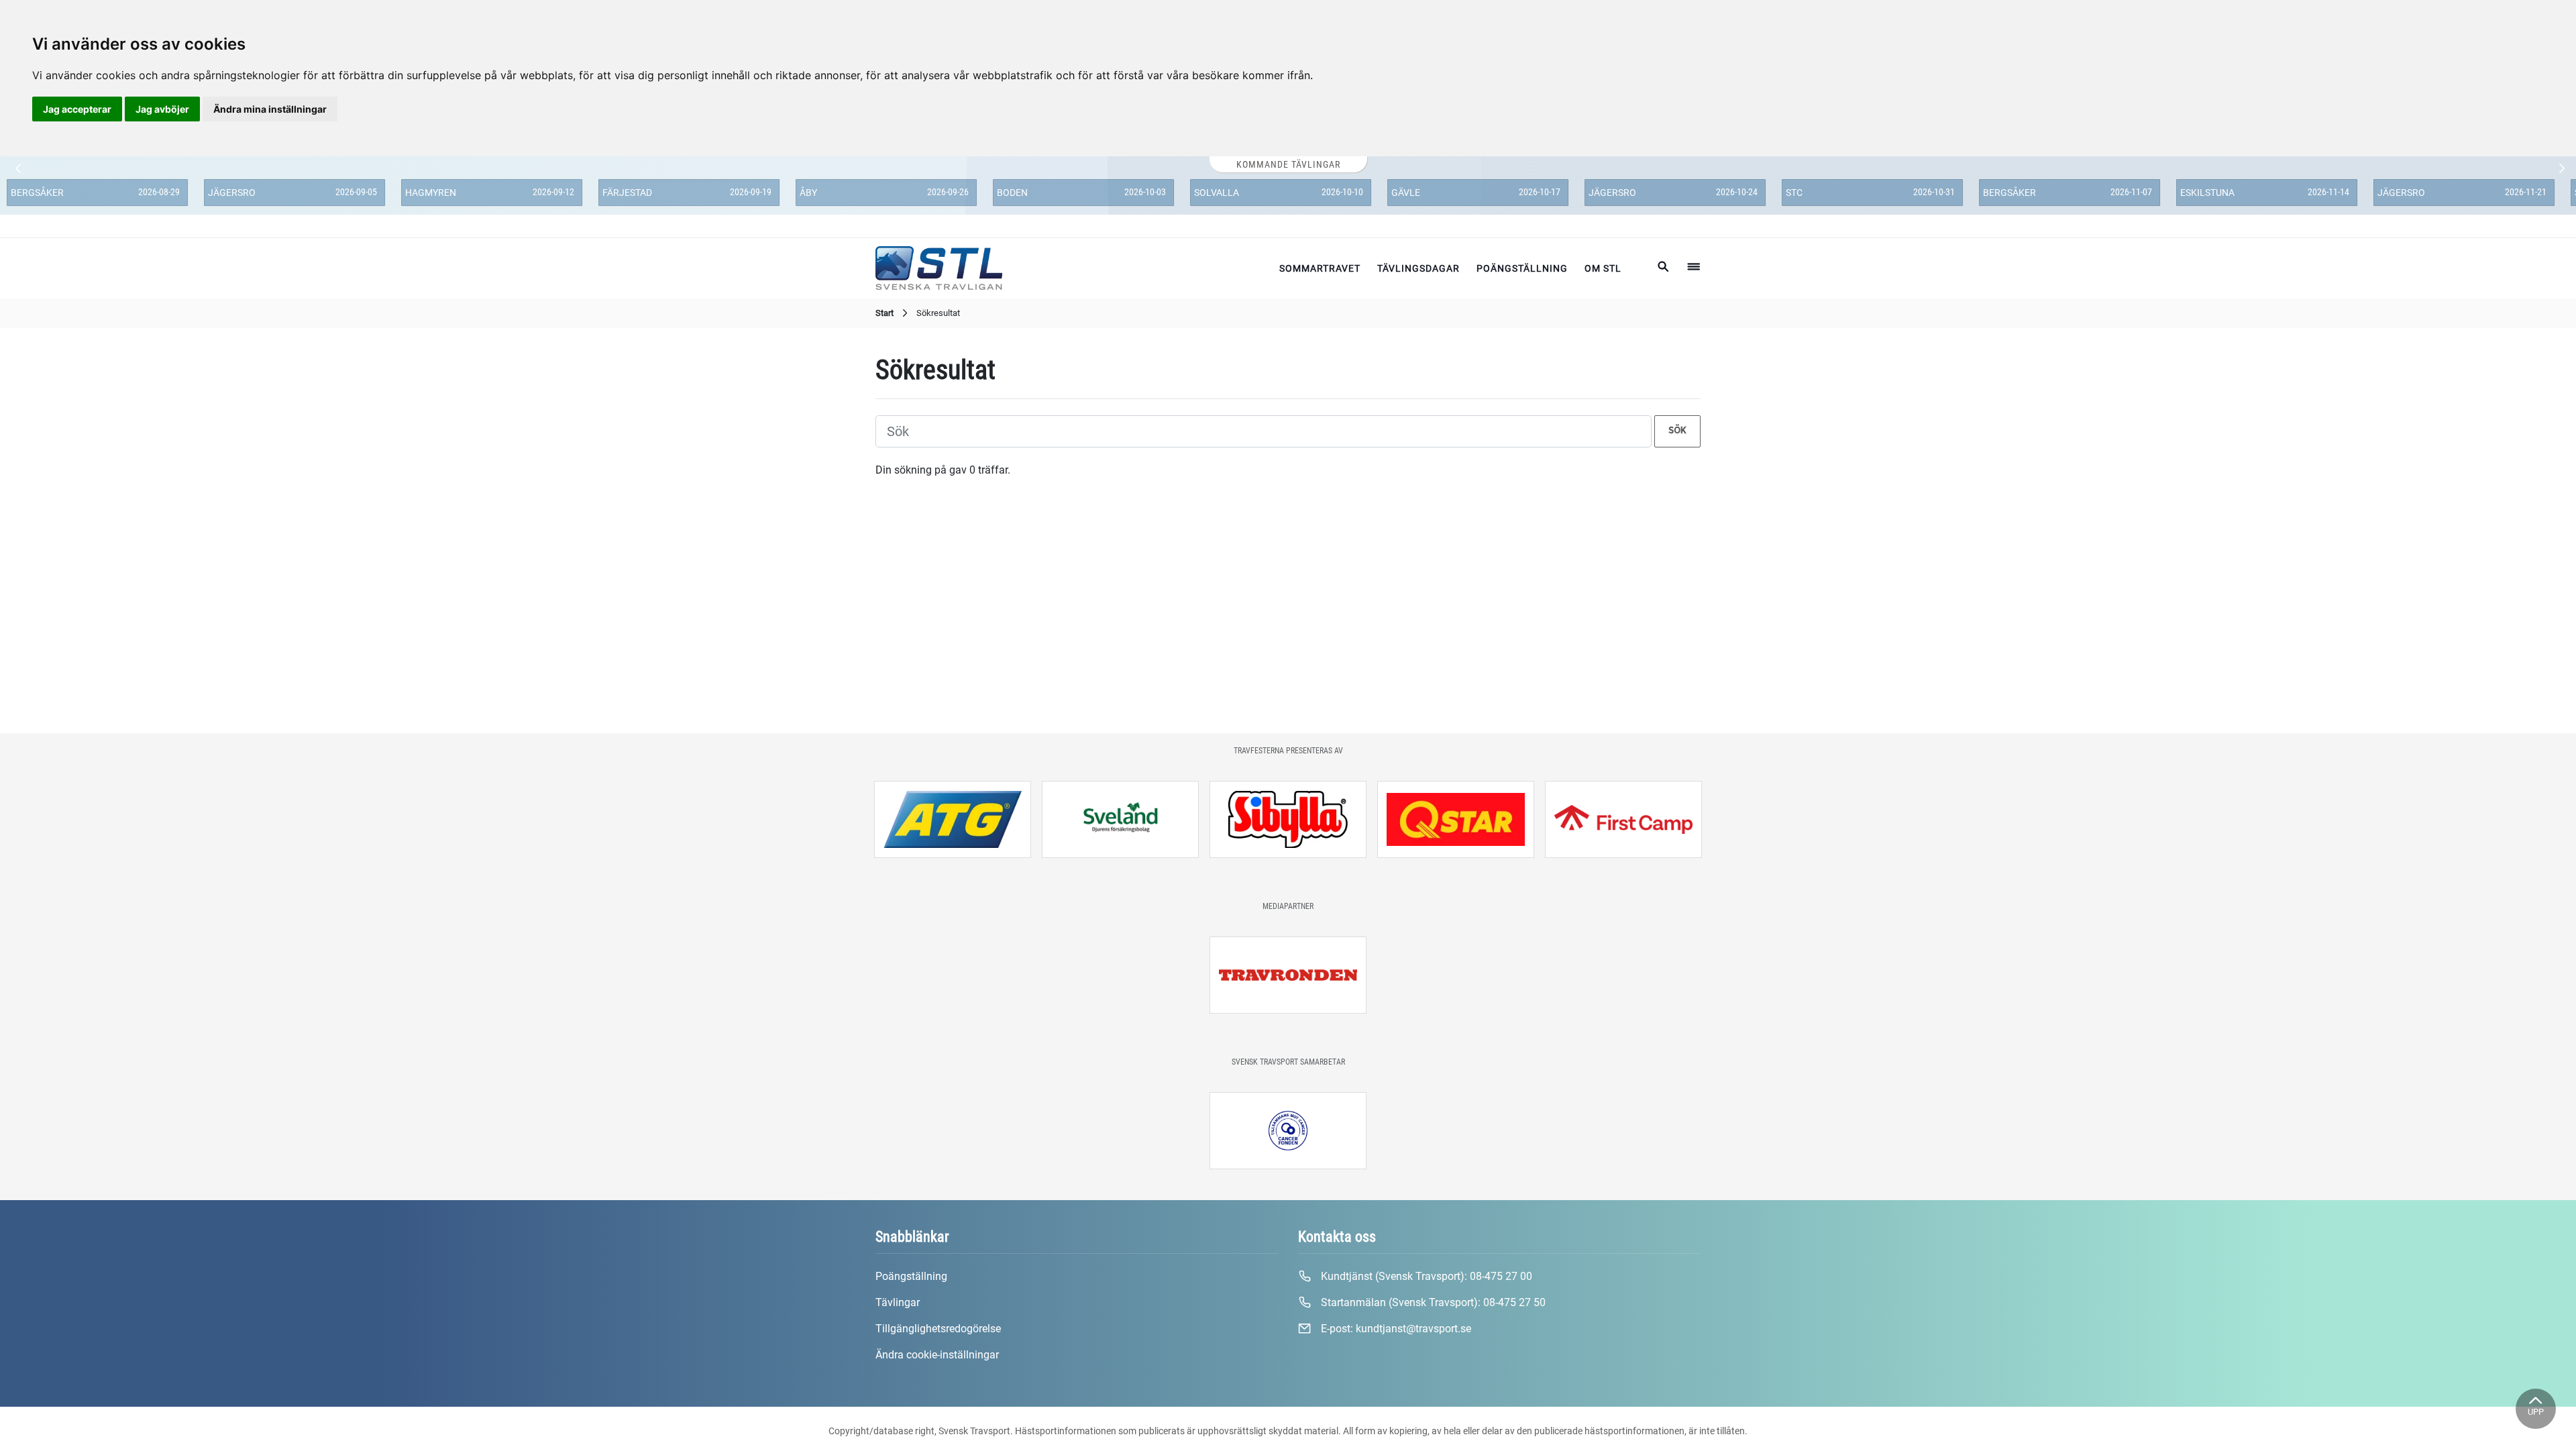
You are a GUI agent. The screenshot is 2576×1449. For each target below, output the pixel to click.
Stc (1794, 193)
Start (884, 313)
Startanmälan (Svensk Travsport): (1432, 1302)
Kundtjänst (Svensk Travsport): (1425, 1276)
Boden (1012, 193)
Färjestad (627, 193)
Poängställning (1522, 268)
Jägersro (232, 193)
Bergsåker (37, 193)
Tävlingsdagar (1418, 268)
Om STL (1603, 268)
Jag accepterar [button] (77, 109)
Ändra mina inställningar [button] (270, 109)
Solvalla (1217, 193)
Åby (808, 193)
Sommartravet (1320, 268)
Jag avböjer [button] (162, 109)
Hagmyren (431, 193)
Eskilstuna (2207, 193)
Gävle (1406, 193)
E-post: (1395, 1329)
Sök (1677, 431)
